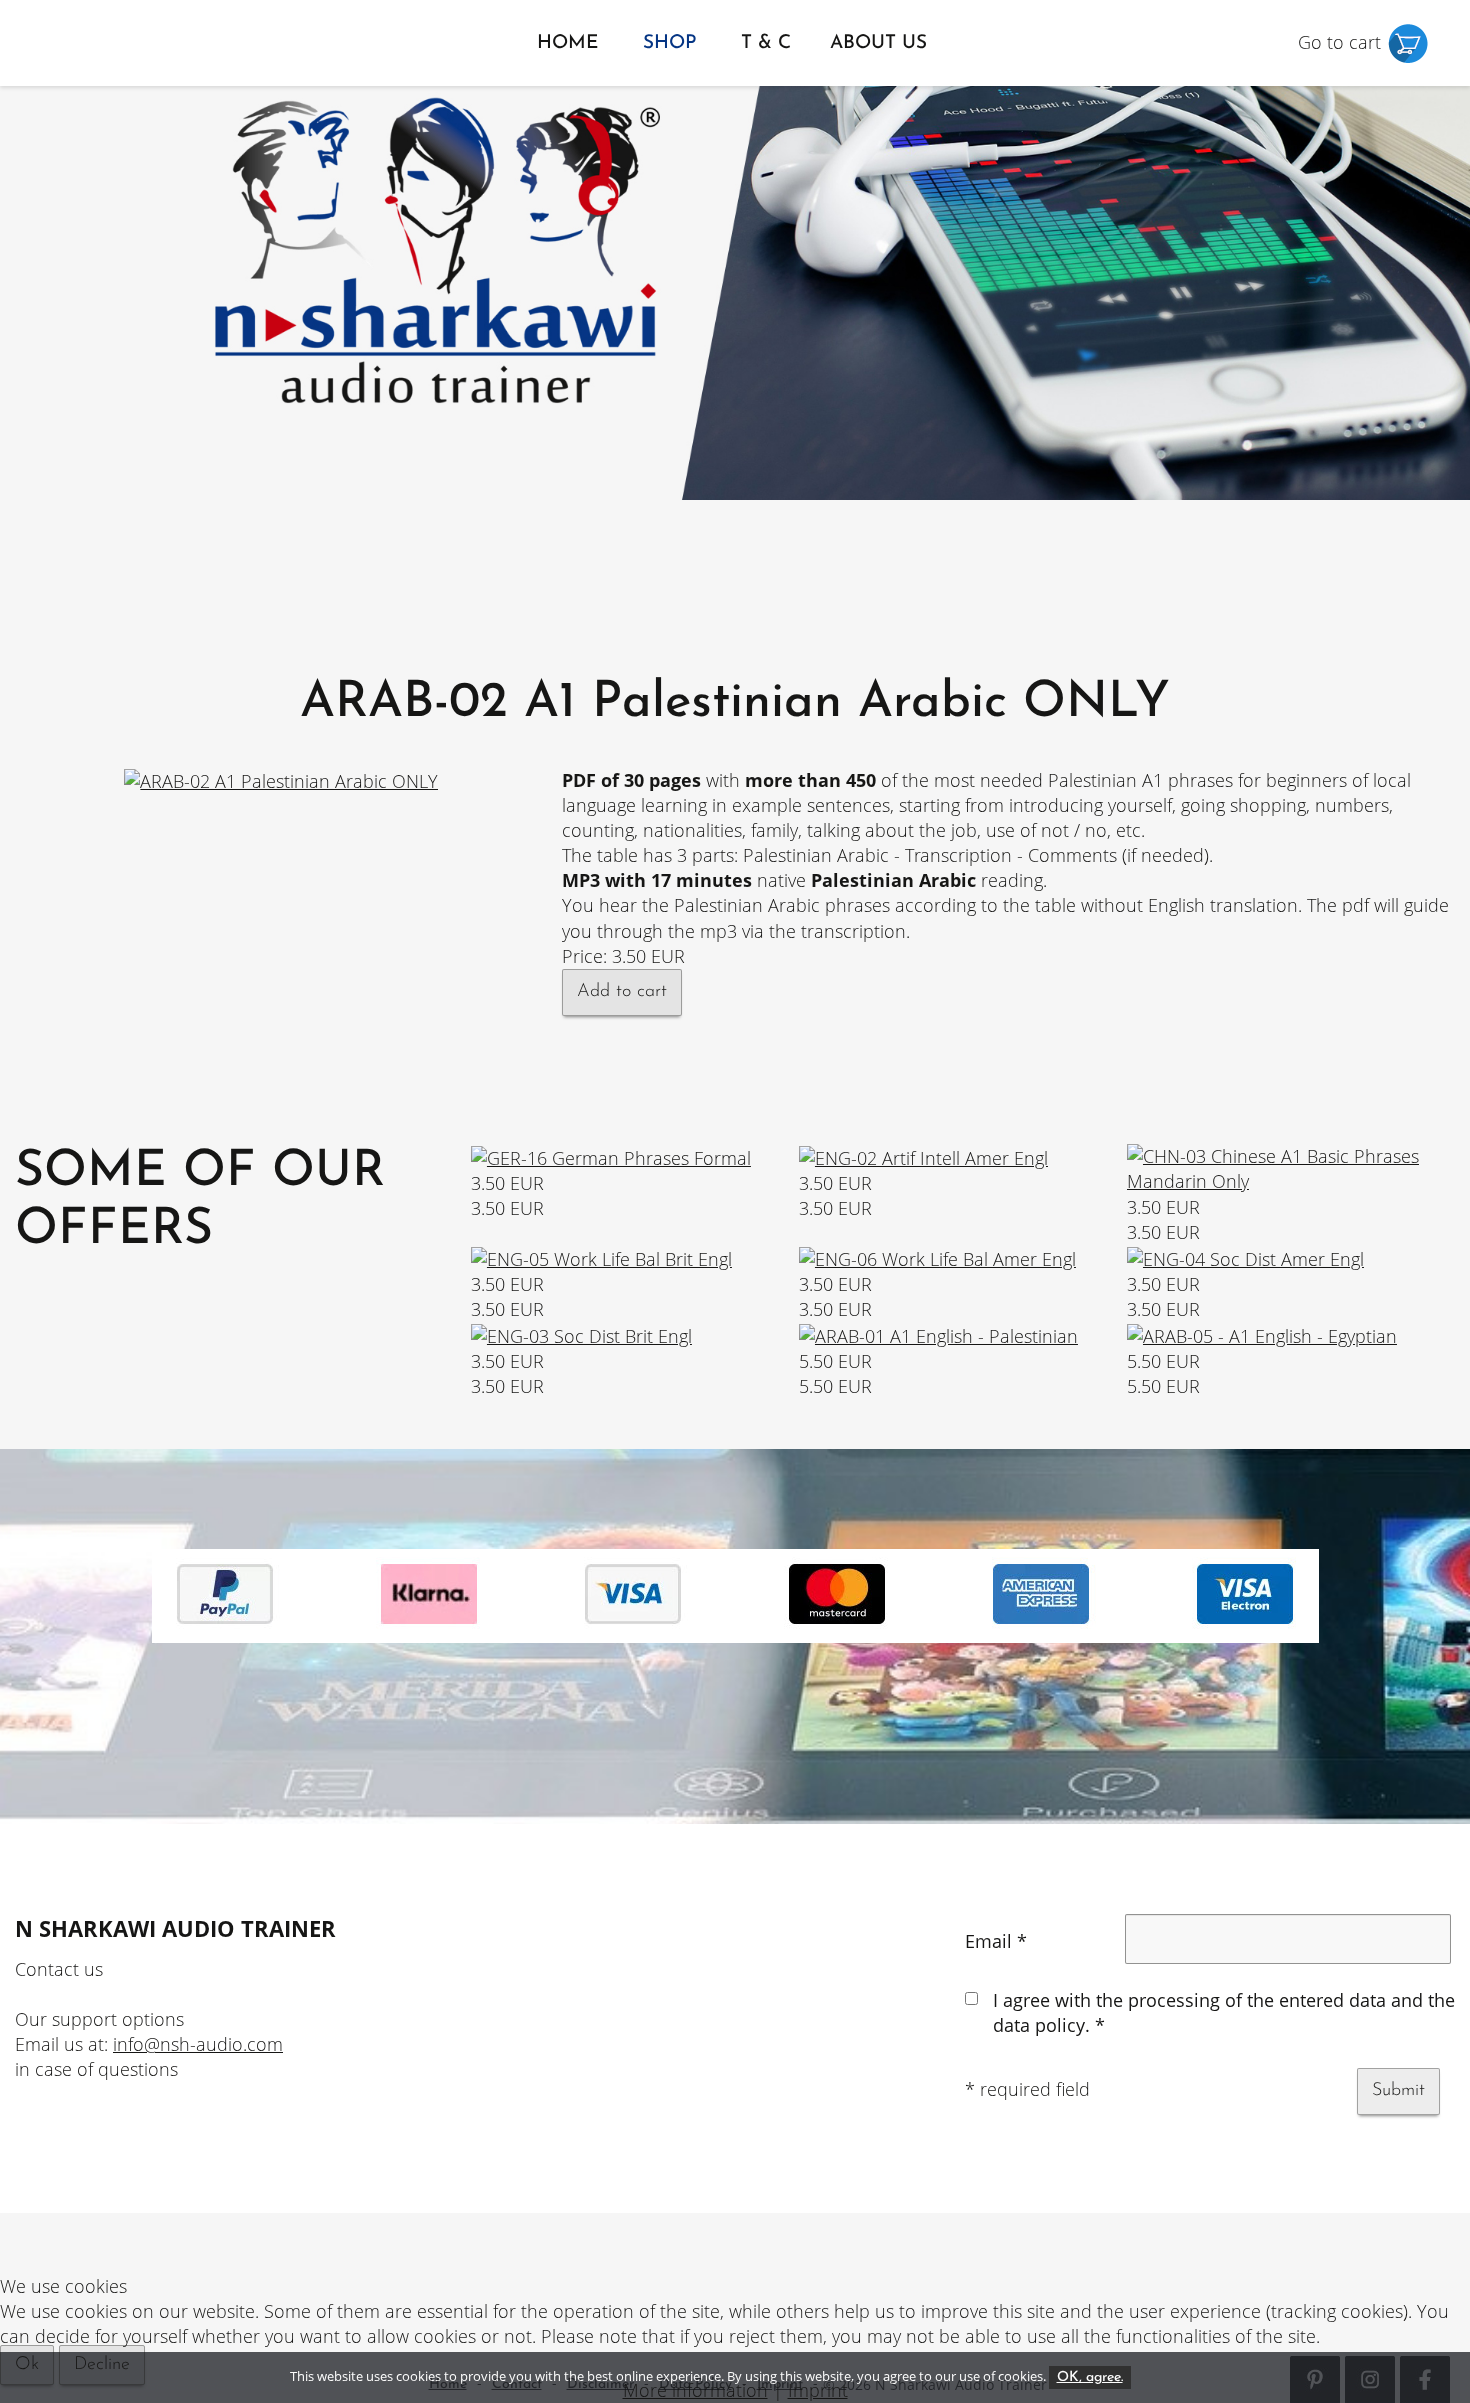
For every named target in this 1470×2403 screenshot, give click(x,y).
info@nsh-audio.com (198, 2044)
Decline (102, 2365)
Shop (669, 43)
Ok (27, 2365)
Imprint (818, 2390)
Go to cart (1342, 42)
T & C (766, 43)
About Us (878, 43)
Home (567, 43)
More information (695, 2390)
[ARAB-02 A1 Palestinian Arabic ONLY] (281, 780)
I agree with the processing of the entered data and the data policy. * (1224, 2012)
